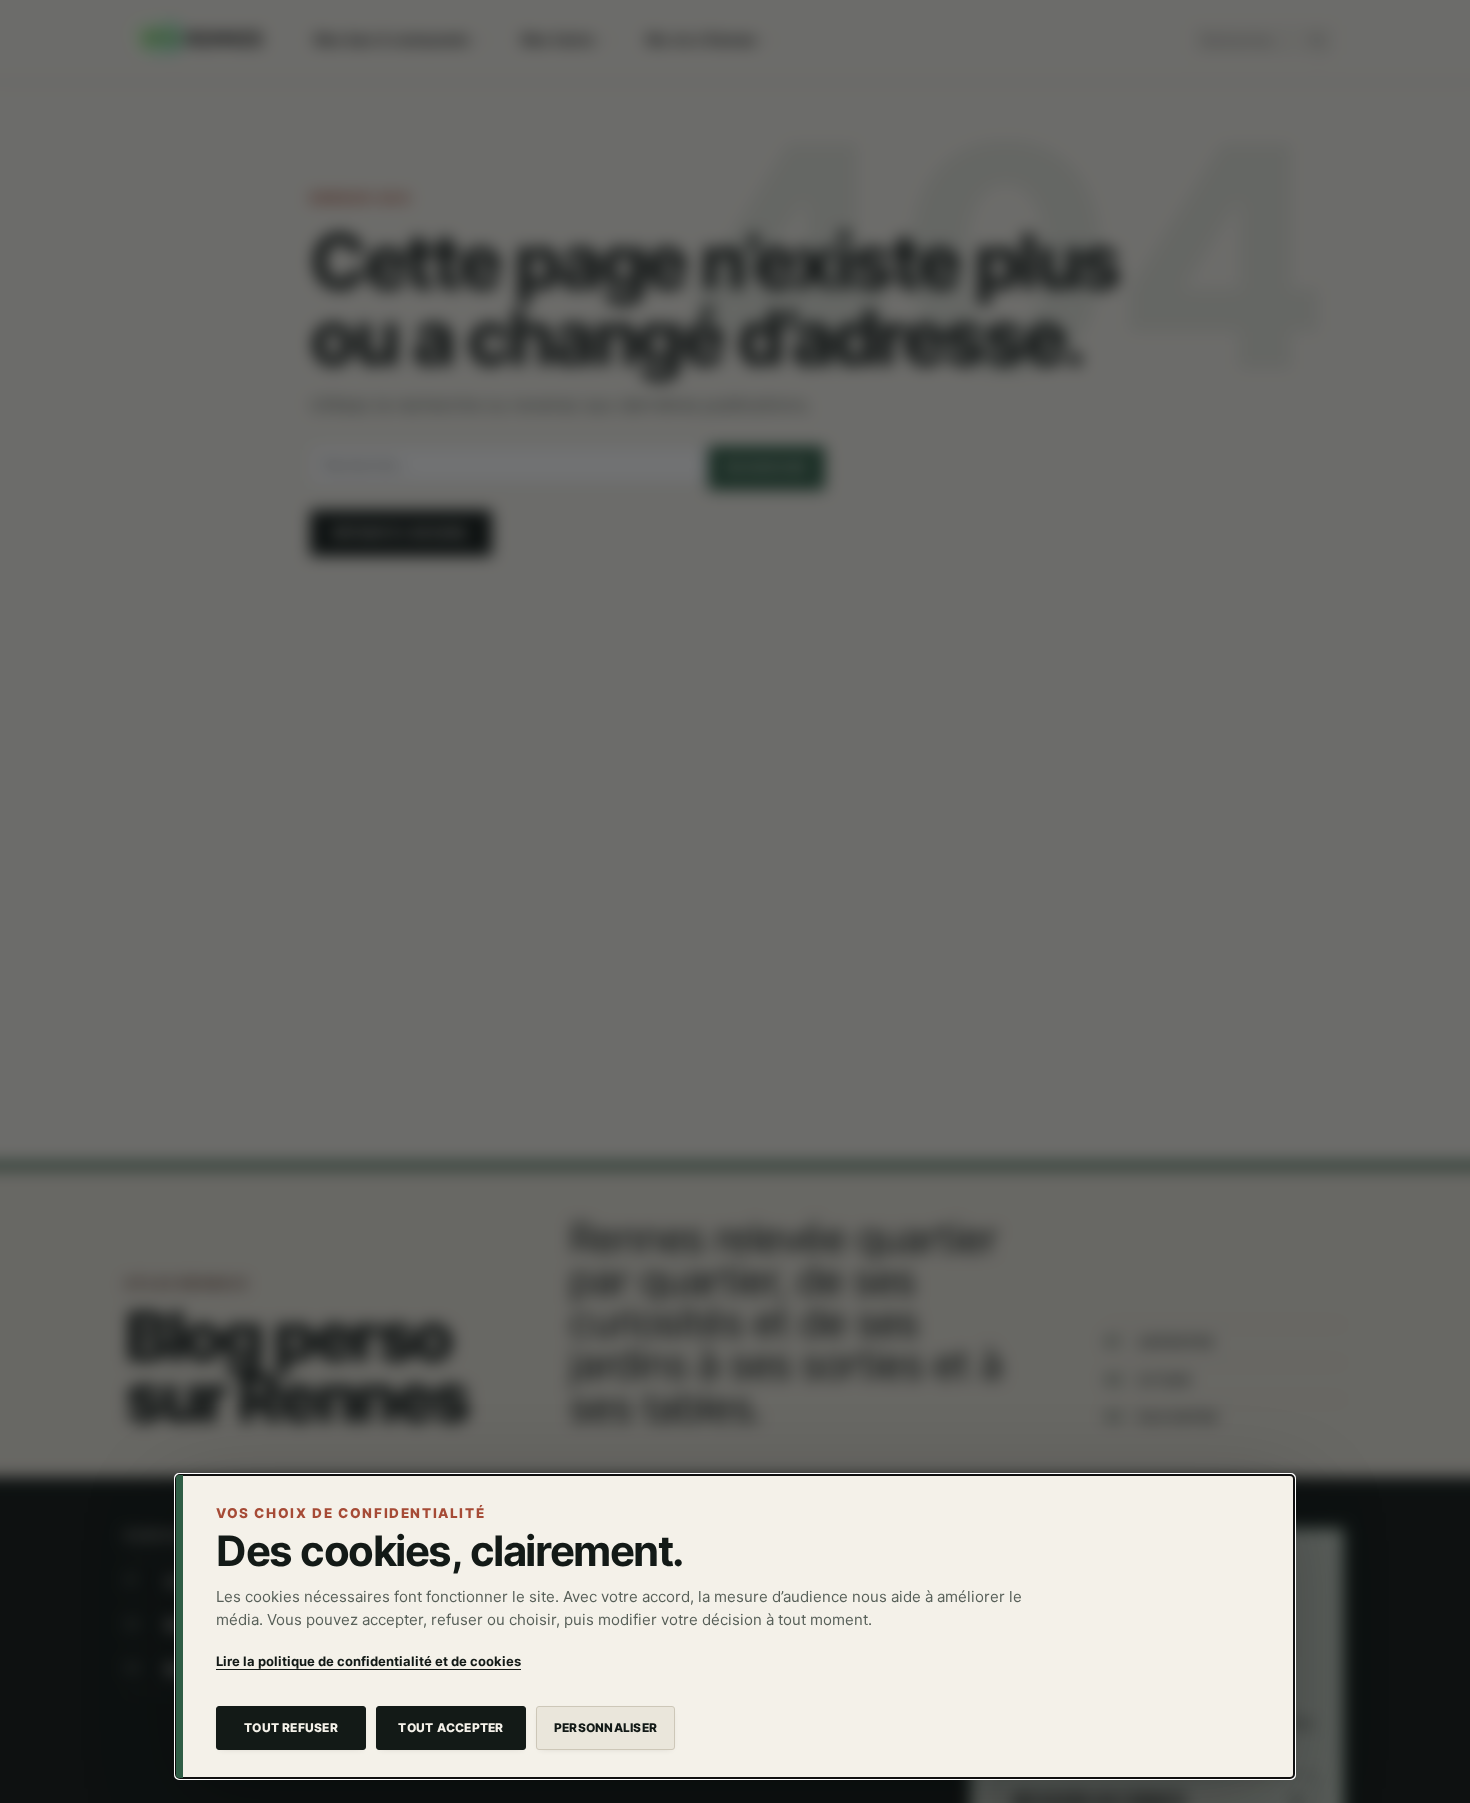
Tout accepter (450, 1727)
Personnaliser (605, 1727)
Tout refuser (291, 1727)
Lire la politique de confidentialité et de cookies (368, 1661)
